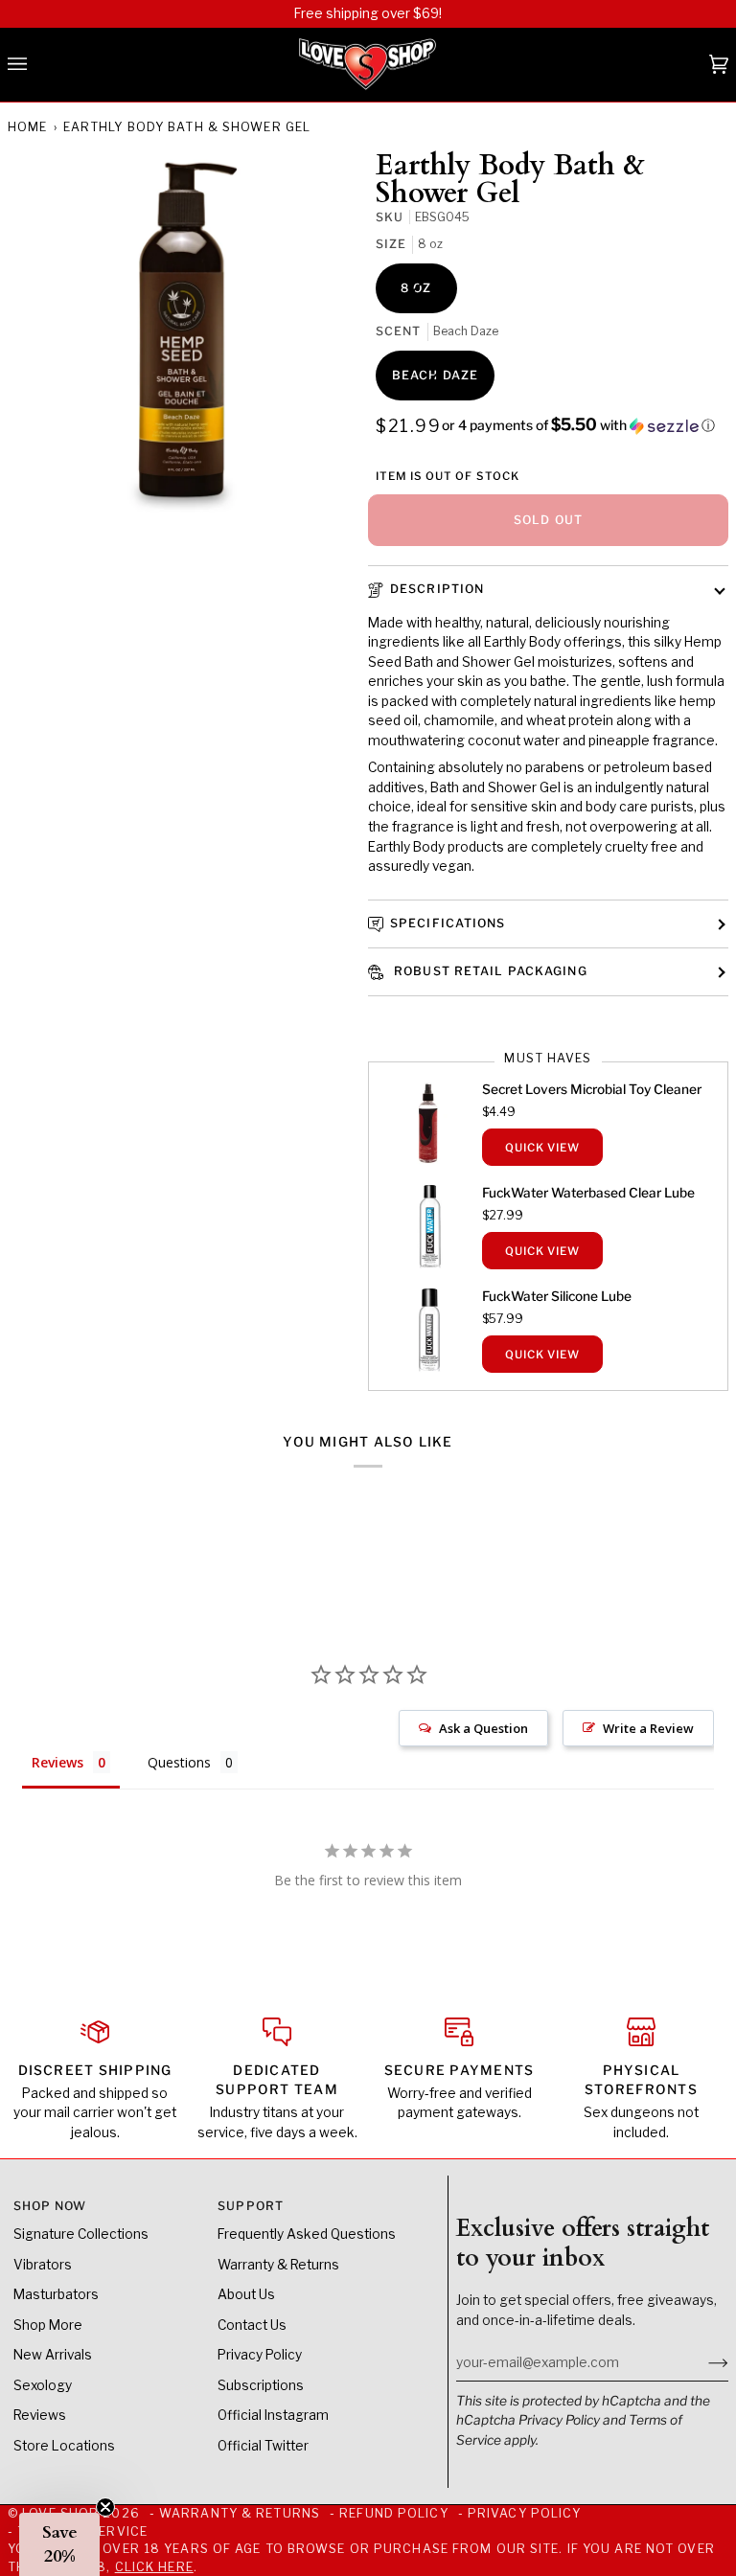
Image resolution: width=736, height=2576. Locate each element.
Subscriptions (261, 2385)
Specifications (448, 923)
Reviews (40, 2415)
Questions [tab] (179, 1762)
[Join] (703, 2362)
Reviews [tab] (57, 1762)
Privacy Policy (559, 2420)
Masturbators (56, 2294)
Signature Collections (81, 2234)
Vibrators (43, 2265)
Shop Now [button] (50, 2206)
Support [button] (251, 2206)
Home (27, 127)
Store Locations (64, 2446)
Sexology (43, 2385)
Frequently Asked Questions (307, 2234)
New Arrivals (53, 2355)
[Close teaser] (105, 2507)
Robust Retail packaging (489, 971)
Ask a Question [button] (483, 1728)
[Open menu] (36, 65)
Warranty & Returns (278, 2265)
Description (437, 589)
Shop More (48, 2325)
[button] (578, 425)
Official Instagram (273, 2415)
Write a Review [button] (648, 1728)
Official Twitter (263, 2446)
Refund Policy (393, 2513)
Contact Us (252, 2325)
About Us (246, 2294)
